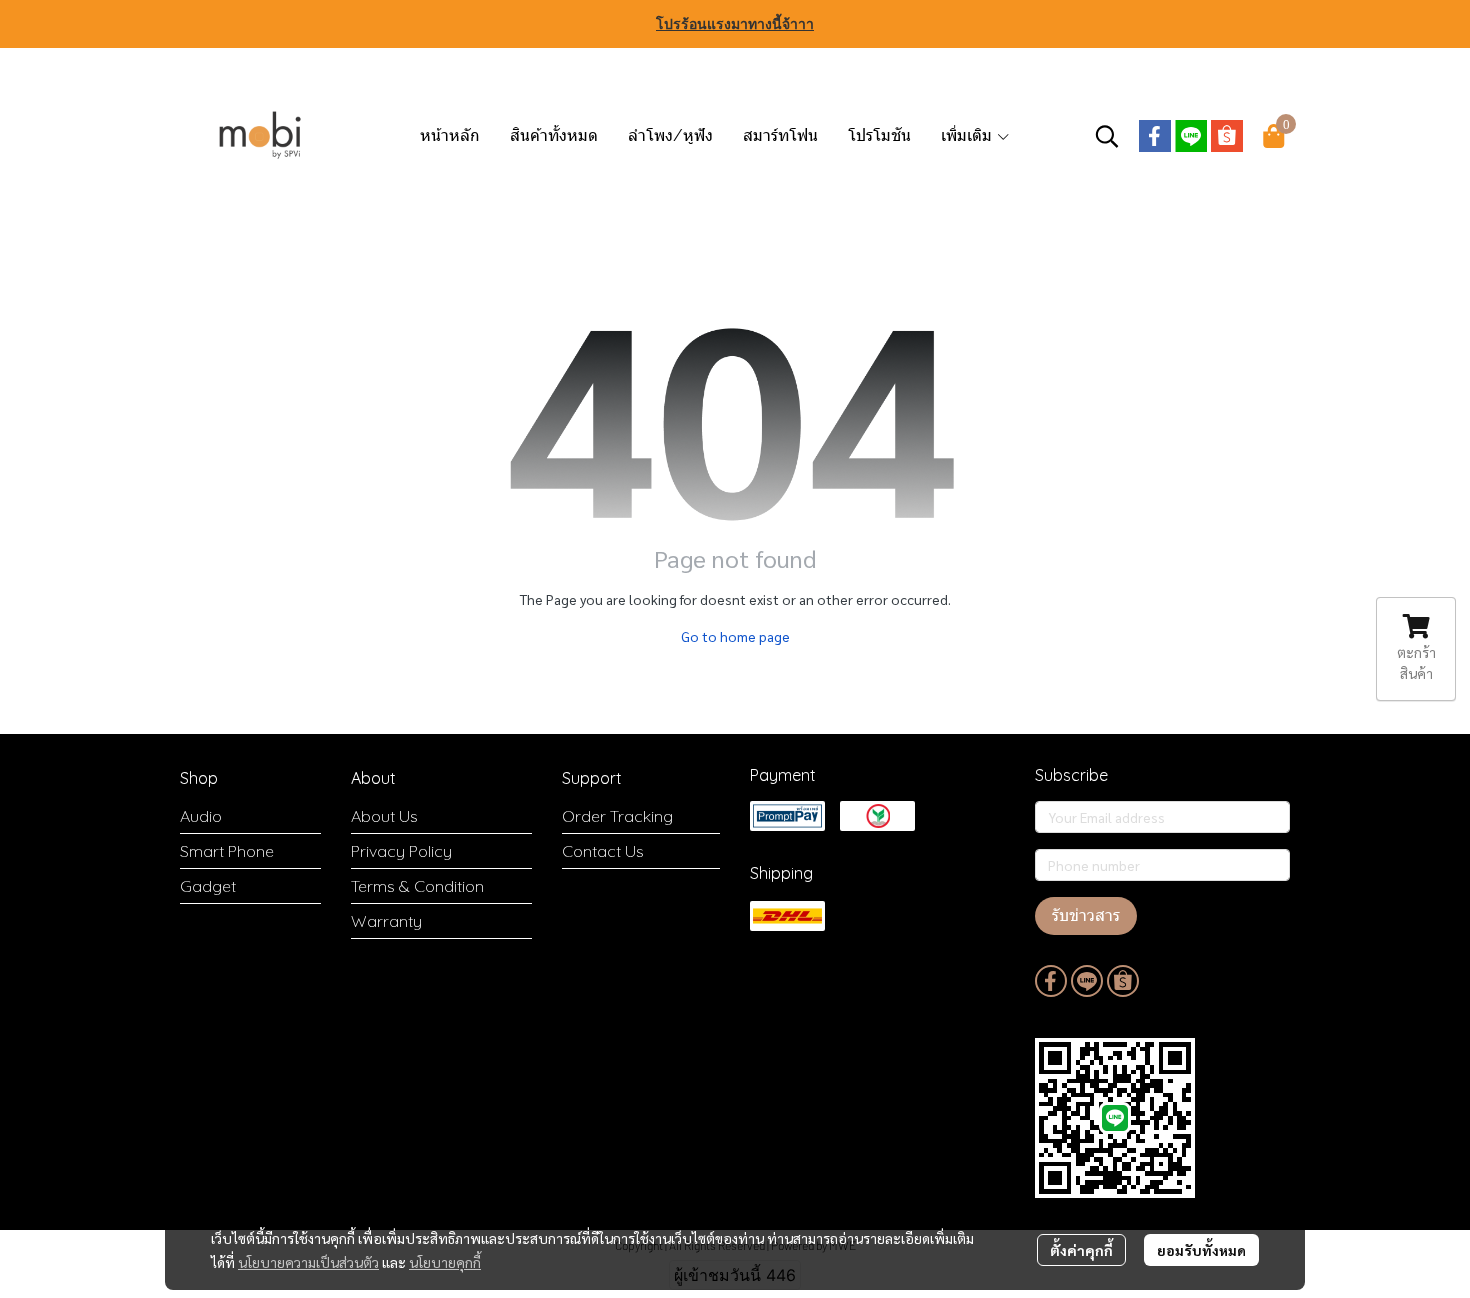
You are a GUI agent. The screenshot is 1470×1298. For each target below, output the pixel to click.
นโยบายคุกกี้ (445, 1262)
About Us (384, 816)
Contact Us (603, 851)
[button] (1107, 136)
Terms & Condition (417, 886)
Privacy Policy (401, 851)
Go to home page (735, 636)
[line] (1191, 136)
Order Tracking (617, 816)
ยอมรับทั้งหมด (1201, 1250)
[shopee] (1227, 136)
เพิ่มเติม (968, 135)
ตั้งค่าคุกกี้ (1081, 1250)
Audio (201, 816)
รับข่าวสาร (1086, 915)
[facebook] (1155, 136)
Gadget (208, 886)
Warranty (386, 921)
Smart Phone (227, 851)
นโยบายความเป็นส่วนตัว (308, 1262)
